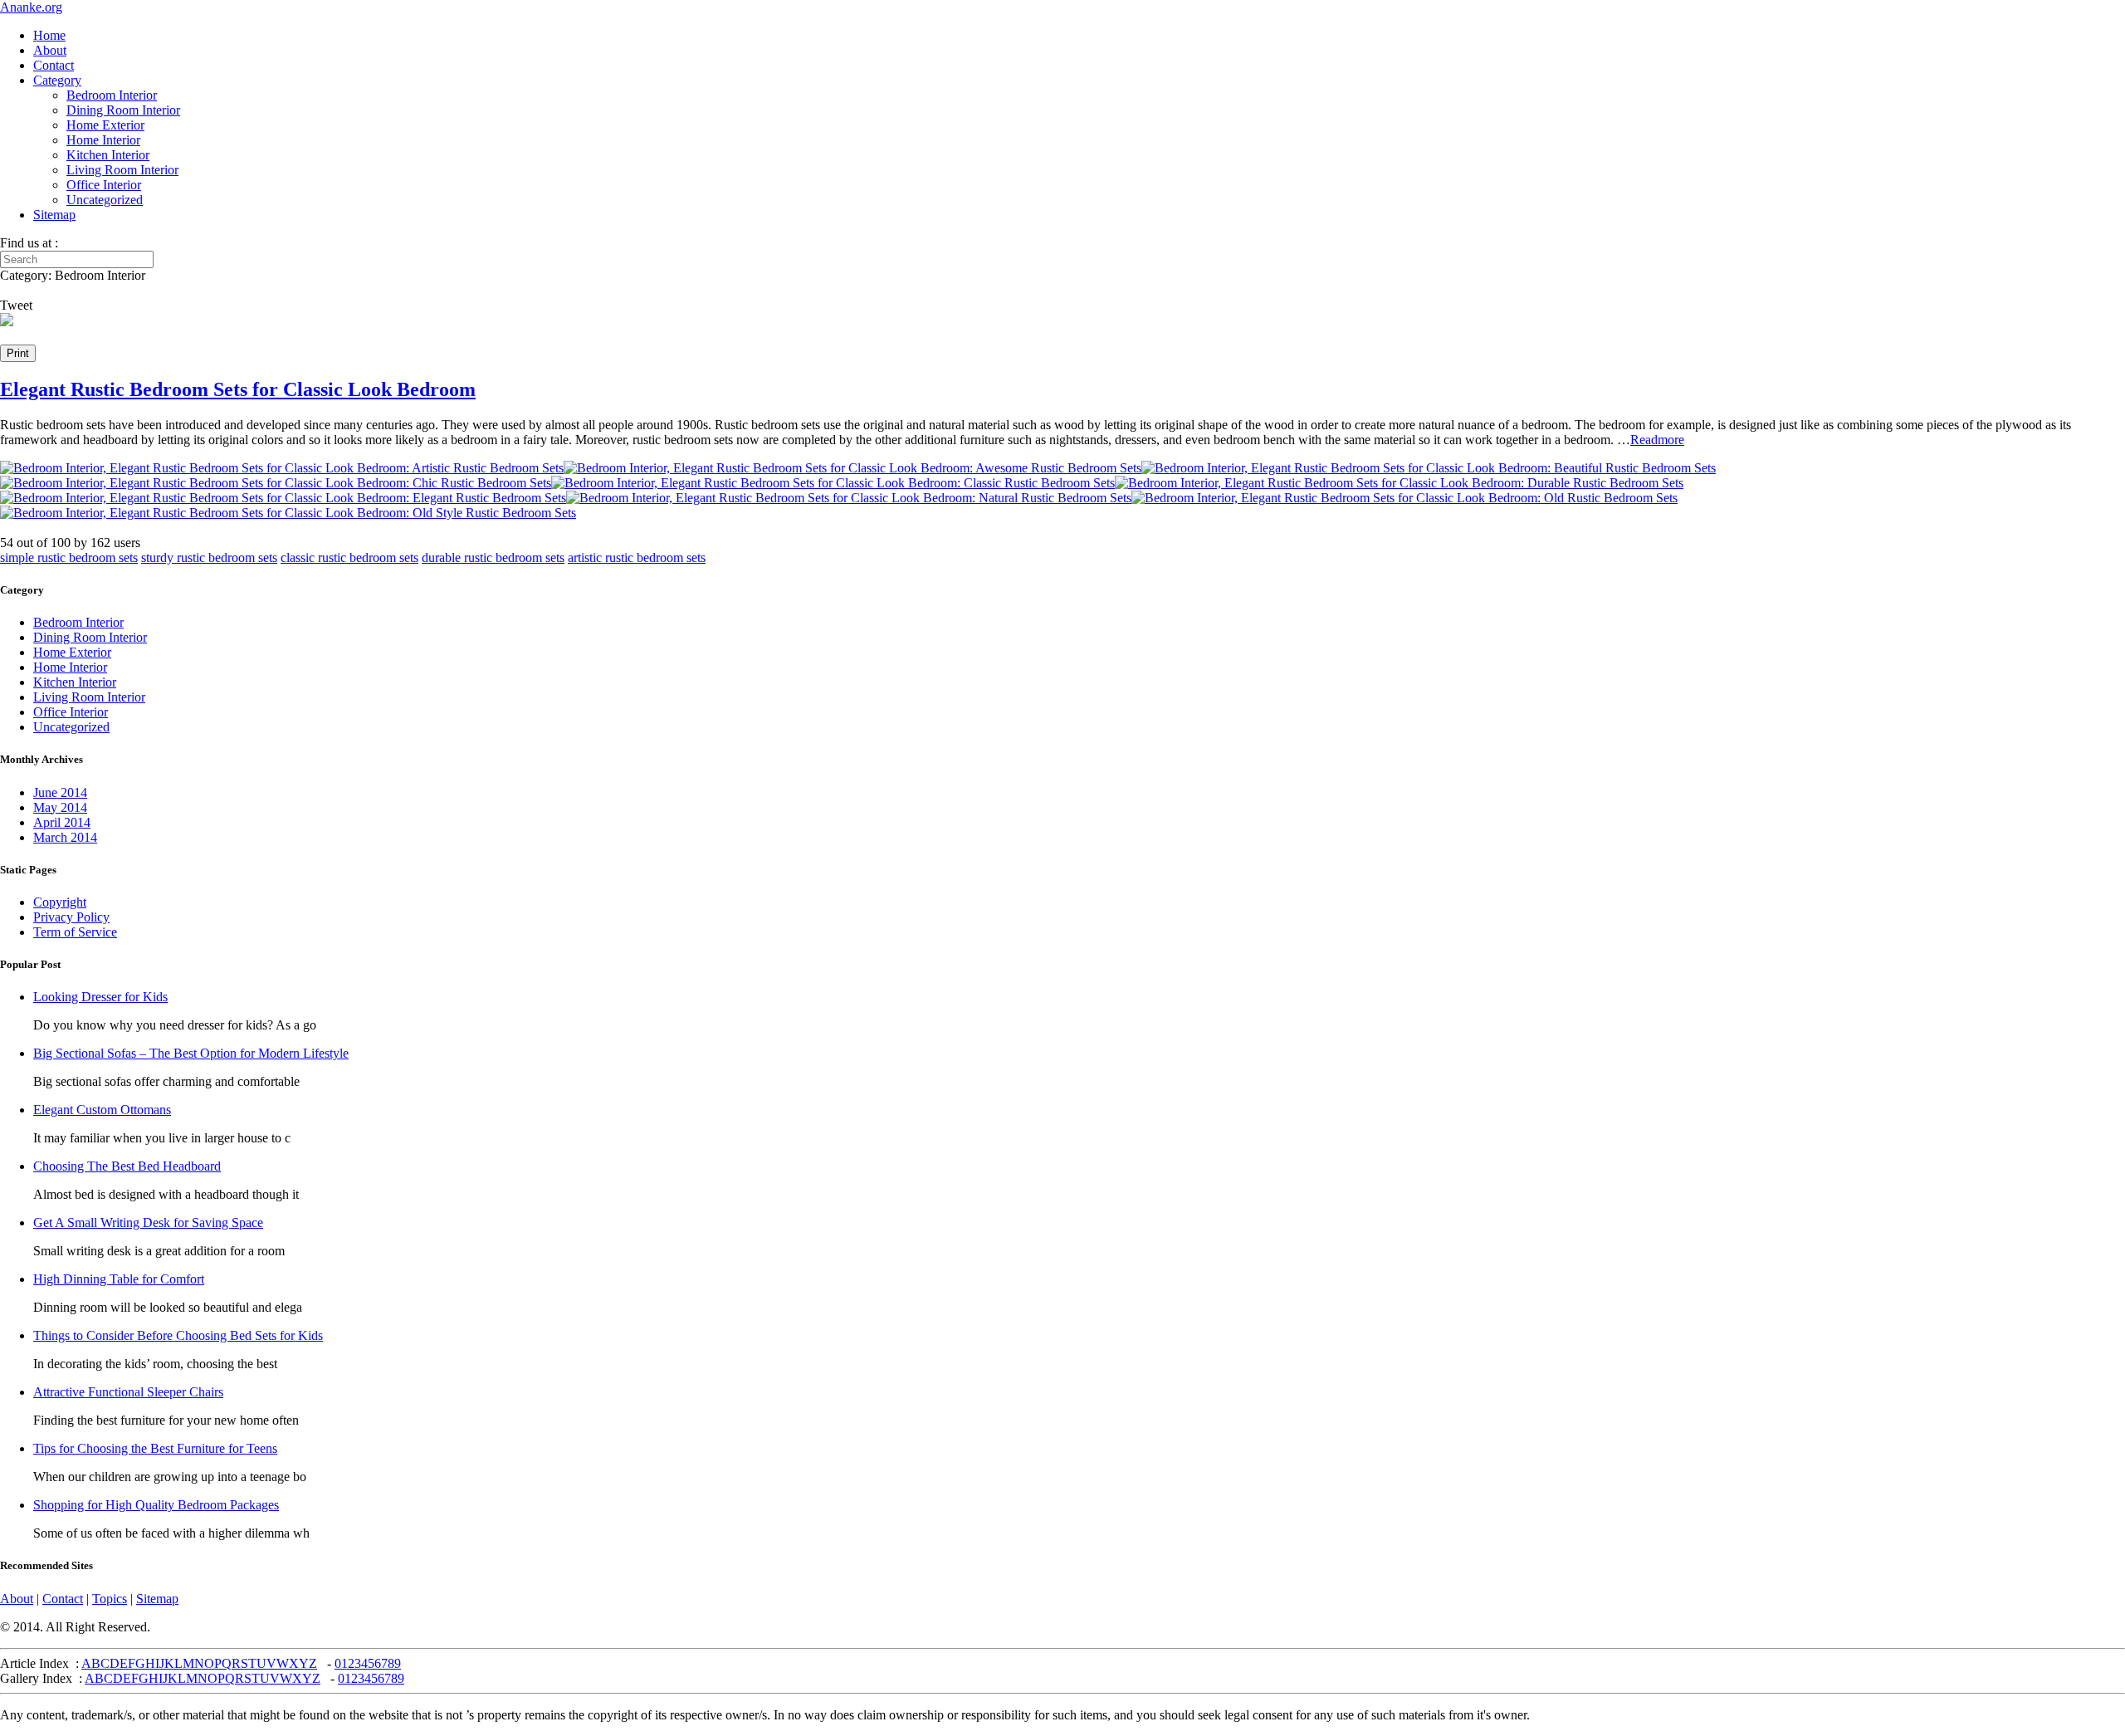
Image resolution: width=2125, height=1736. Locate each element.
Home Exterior (105, 125)
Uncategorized (105, 200)
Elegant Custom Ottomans (102, 1110)
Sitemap (54, 215)
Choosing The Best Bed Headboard (127, 1166)
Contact (54, 65)
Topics (110, 1599)
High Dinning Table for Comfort (119, 1279)
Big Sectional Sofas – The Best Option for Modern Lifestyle (191, 1053)
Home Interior (103, 140)
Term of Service (75, 932)
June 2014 (60, 792)
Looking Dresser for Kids (100, 997)
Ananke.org (31, 7)
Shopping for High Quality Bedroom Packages (156, 1505)
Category (57, 80)
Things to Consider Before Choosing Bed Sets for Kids (178, 1335)
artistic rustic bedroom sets (637, 557)
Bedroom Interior (112, 95)
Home (49, 35)
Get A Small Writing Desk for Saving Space (148, 1223)
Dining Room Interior (123, 110)
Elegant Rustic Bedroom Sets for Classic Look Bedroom (238, 389)
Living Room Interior (122, 170)
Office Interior (104, 185)
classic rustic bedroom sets (349, 557)
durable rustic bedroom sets (493, 557)
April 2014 (62, 822)
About (50, 50)
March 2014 (65, 837)
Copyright (60, 902)
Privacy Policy (71, 917)
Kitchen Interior (108, 155)
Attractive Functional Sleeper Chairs (128, 1392)
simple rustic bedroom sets (69, 557)
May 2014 (60, 807)
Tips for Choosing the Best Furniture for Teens (155, 1448)
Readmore (1657, 440)
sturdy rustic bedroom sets (209, 557)
